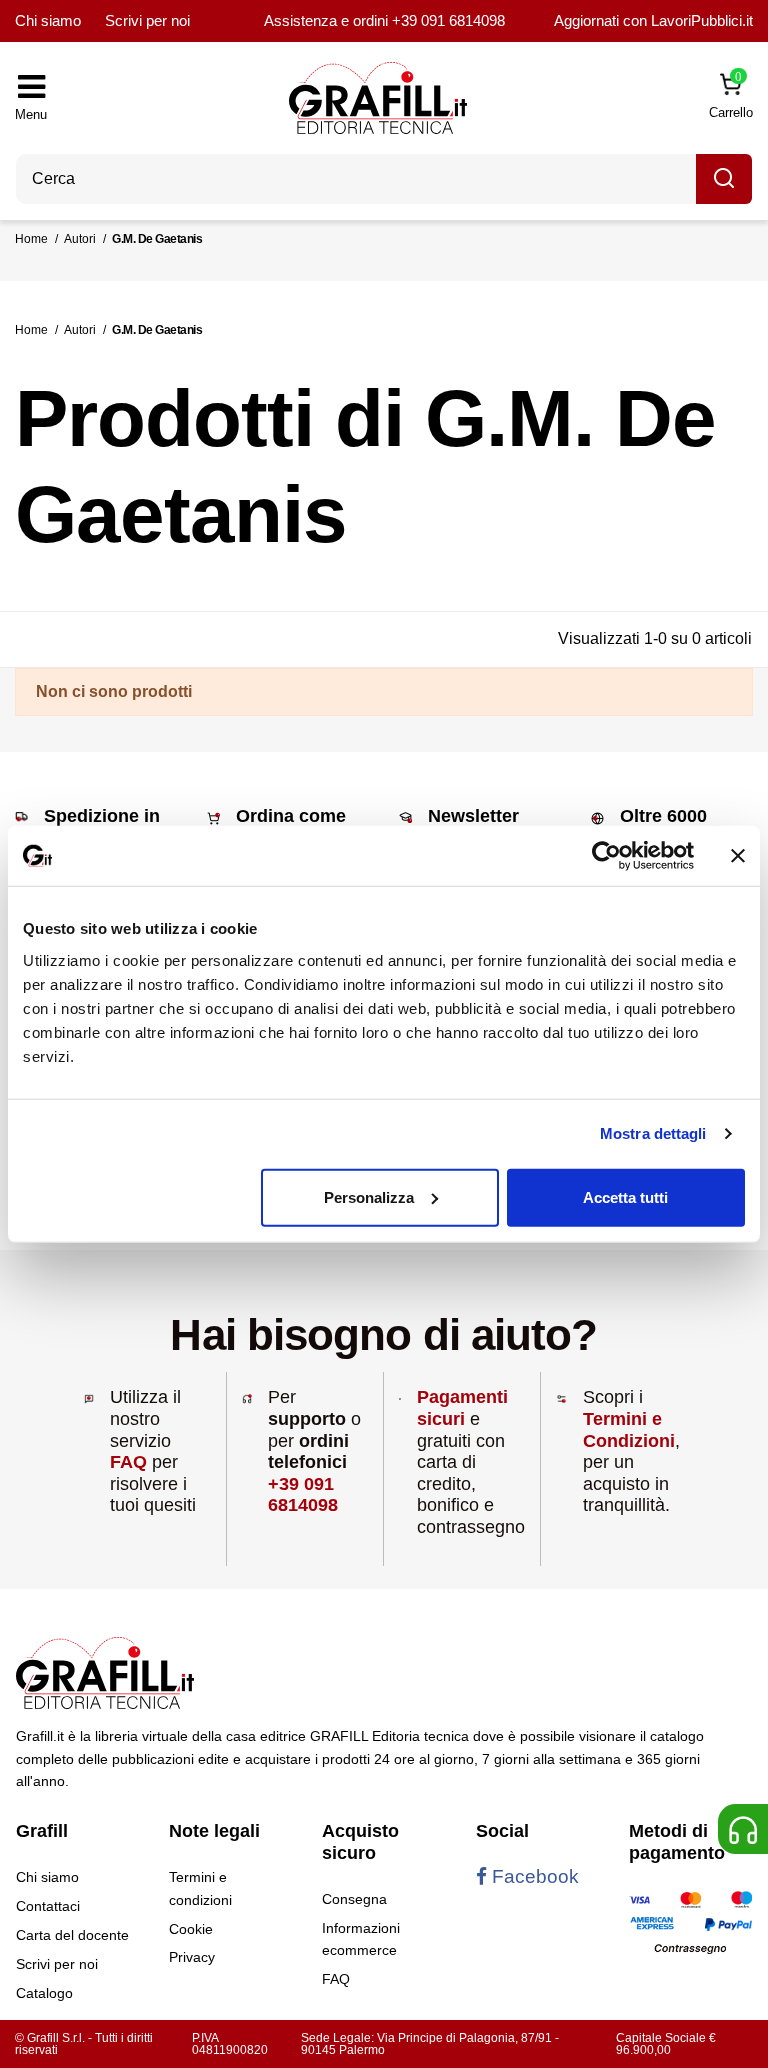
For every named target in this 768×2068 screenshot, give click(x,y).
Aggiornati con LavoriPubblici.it (653, 20)
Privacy (192, 1957)
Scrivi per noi (147, 20)
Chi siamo (48, 20)
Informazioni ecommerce (361, 1939)
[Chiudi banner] (738, 856)
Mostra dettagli (653, 1133)
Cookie (191, 1929)
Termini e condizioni (200, 1888)
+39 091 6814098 (448, 20)
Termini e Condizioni (629, 1430)
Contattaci (48, 1906)
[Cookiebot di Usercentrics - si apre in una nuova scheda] (606, 856)
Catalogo (44, 1993)
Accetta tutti (625, 1196)
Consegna (354, 1899)
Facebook (533, 1876)
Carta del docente (72, 1935)
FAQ (128, 1462)
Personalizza (369, 1196)
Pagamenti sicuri (462, 1408)
